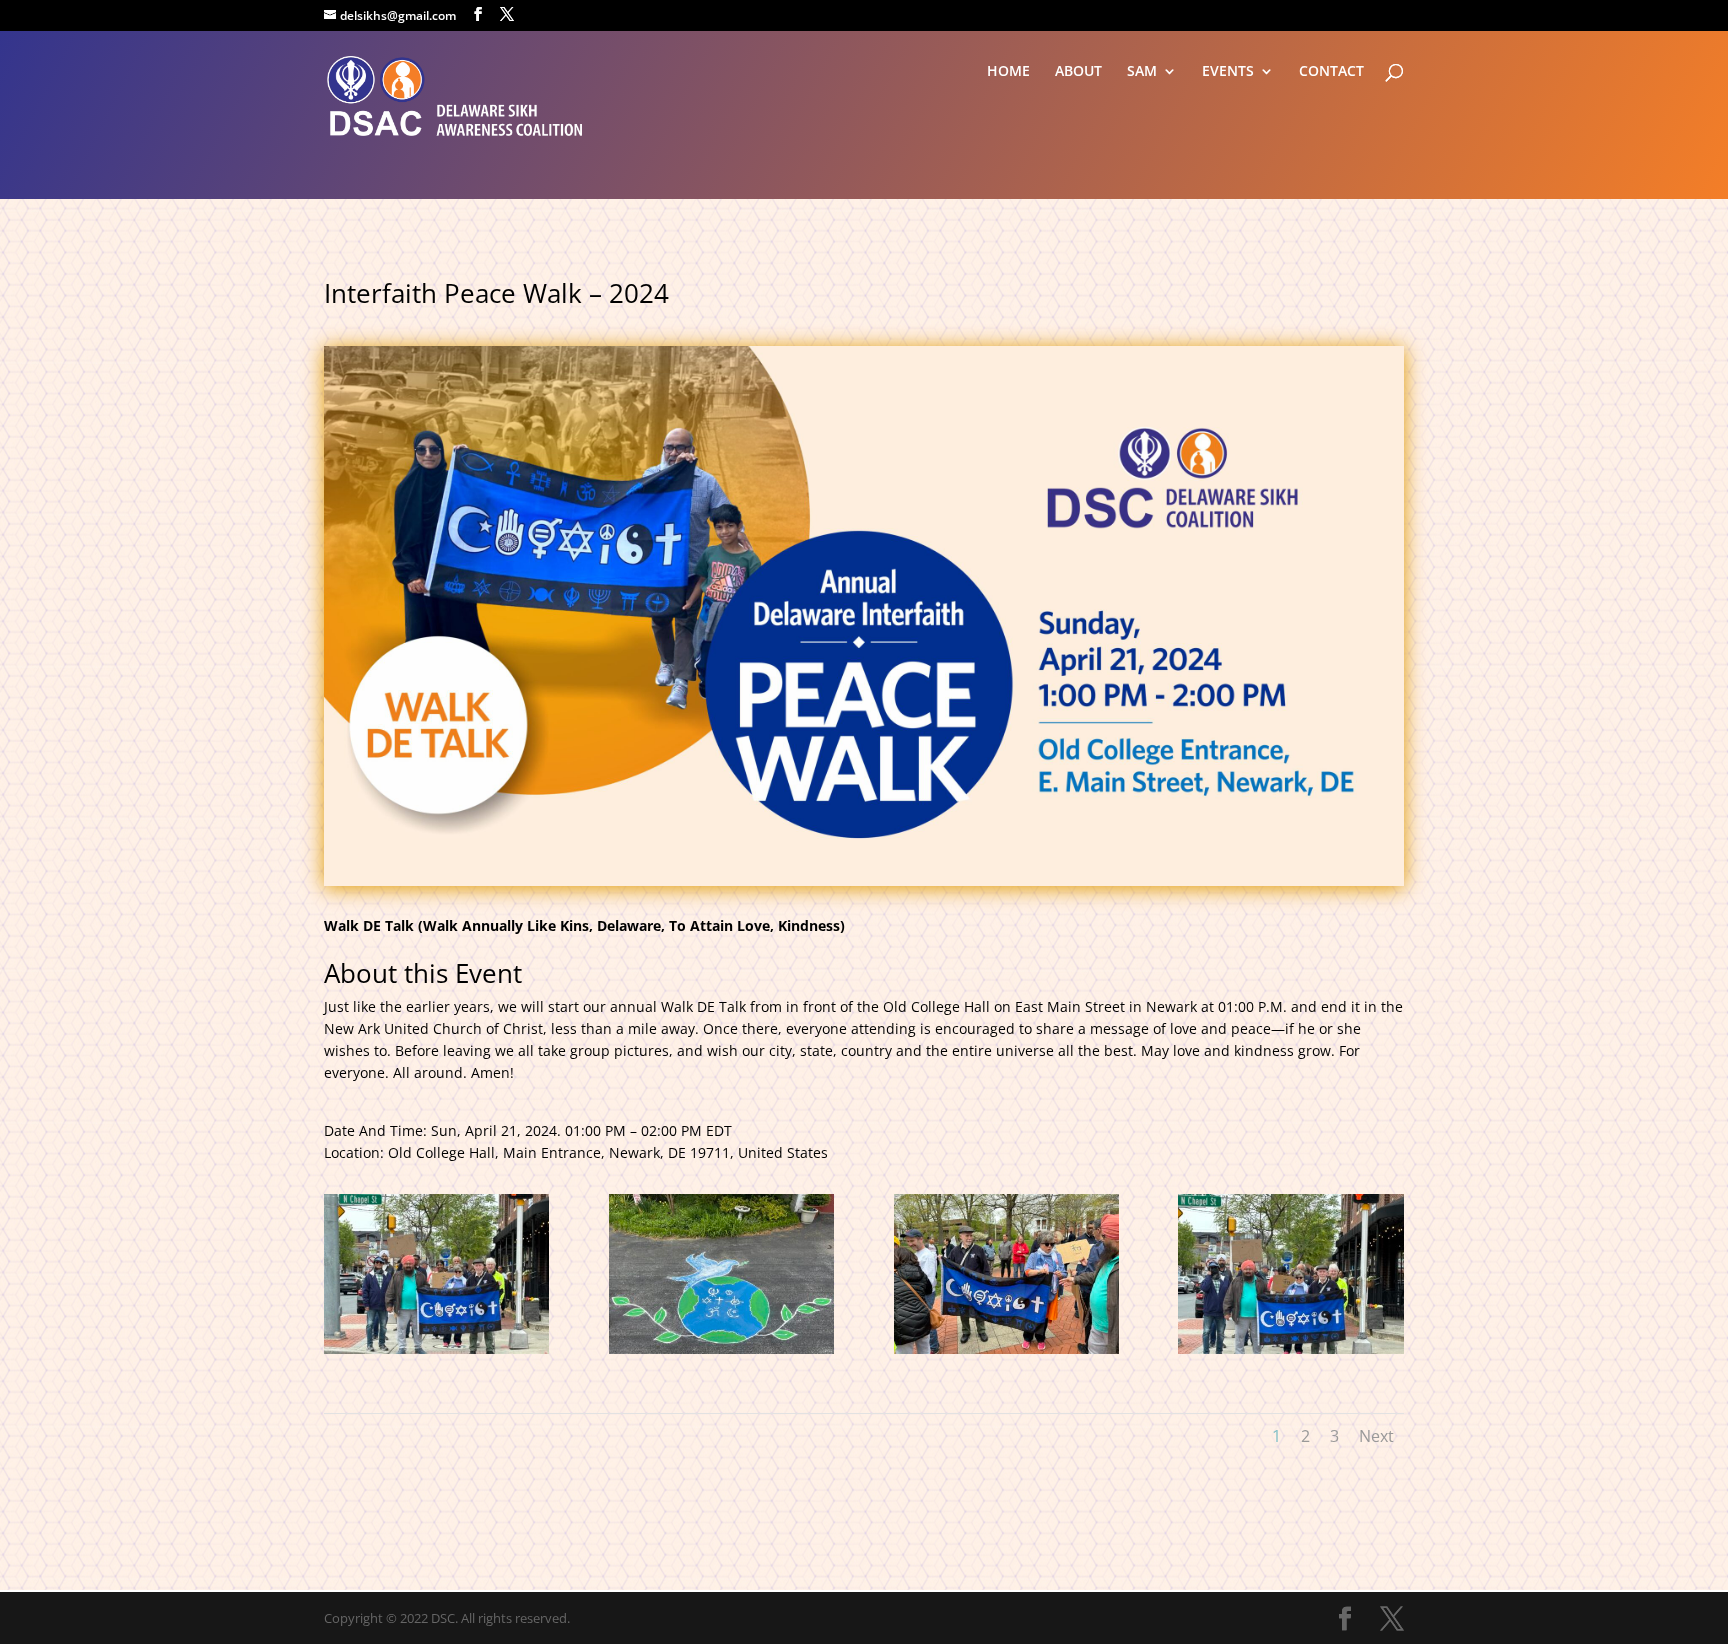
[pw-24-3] (1006, 1354)
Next (1376, 1436)
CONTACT (1331, 72)
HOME (1008, 72)
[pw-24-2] (721, 1354)
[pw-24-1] (436, 1354)
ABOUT (1078, 72)
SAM (1142, 72)
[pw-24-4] (1290, 1354)
